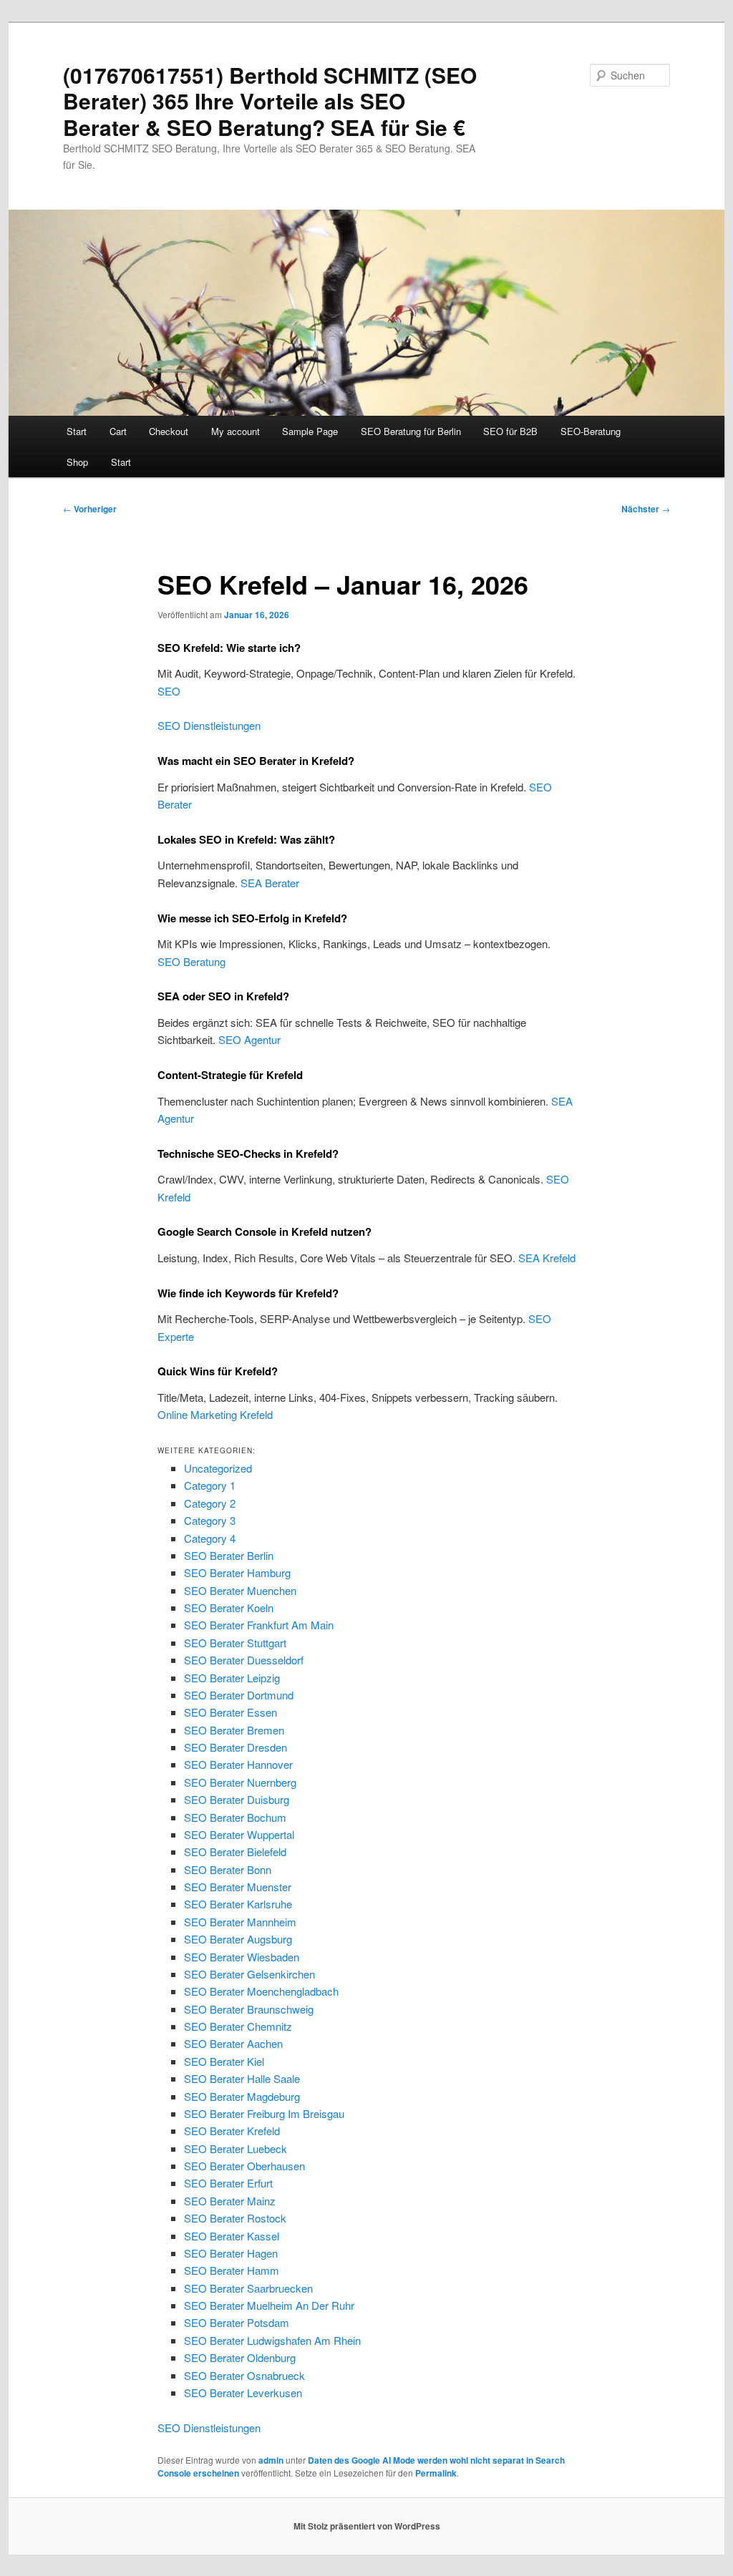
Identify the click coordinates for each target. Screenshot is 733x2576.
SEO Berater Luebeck (236, 2148)
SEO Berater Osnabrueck (244, 2375)
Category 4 (210, 1538)
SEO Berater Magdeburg (242, 2096)
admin (271, 2460)
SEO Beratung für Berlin (411, 431)
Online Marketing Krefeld (215, 1414)
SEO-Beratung (591, 431)
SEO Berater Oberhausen (244, 2166)
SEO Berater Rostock (235, 2218)
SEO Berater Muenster (238, 1887)
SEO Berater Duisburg (237, 1799)
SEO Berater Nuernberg (240, 1782)
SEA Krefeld (547, 1258)
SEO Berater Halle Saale (242, 2078)
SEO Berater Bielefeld (235, 1851)
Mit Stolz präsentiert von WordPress (367, 2526)
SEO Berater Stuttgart (235, 1643)
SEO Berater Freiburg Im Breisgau (264, 2113)
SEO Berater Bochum (235, 1817)
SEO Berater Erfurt (228, 2183)
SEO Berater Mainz (230, 2201)
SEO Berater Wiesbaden (242, 1957)
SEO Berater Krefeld (232, 2131)
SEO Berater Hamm (232, 2270)
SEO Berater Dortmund (239, 1695)
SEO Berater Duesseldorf (244, 1660)
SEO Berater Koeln (229, 1607)
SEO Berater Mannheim (240, 1922)
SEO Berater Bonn (228, 1869)
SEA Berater (270, 883)
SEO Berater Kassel (232, 2236)
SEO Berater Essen (230, 1712)
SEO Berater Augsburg (238, 1939)
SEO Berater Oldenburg (240, 2357)
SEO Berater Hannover (238, 1764)
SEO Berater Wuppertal (239, 1834)
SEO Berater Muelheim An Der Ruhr (269, 2305)
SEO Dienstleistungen (209, 725)
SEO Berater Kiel (224, 2061)
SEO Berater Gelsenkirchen (249, 1974)
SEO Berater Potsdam (237, 2322)
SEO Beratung (191, 961)
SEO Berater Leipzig (232, 1678)
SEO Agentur (249, 1039)
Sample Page (310, 431)
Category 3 (210, 1520)
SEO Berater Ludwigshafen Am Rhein (272, 2340)
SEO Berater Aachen (233, 2043)
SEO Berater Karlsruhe (238, 1904)
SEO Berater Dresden (236, 1747)
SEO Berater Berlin (229, 1555)
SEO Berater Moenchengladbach (261, 1991)
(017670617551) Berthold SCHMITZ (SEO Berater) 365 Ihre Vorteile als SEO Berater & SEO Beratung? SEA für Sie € (270, 101)
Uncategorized (218, 1468)
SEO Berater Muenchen (240, 1590)
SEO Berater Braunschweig (249, 2009)
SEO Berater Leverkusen (243, 2392)
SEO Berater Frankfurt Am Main (259, 1625)
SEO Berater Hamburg (237, 1572)
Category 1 (210, 1485)
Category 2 (210, 1503)
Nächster (646, 509)
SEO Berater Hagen (231, 2253)
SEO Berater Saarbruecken (248, 2288)
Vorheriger (90, 509)
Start (77, 431)
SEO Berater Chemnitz (238, 2026)
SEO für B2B (510, 431)
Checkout (169, 431)
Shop (77, 462)
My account (236, 431)
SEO (169, 691)
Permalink (436, 2473)
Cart (118, 431)
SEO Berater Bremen (234, 1730)
